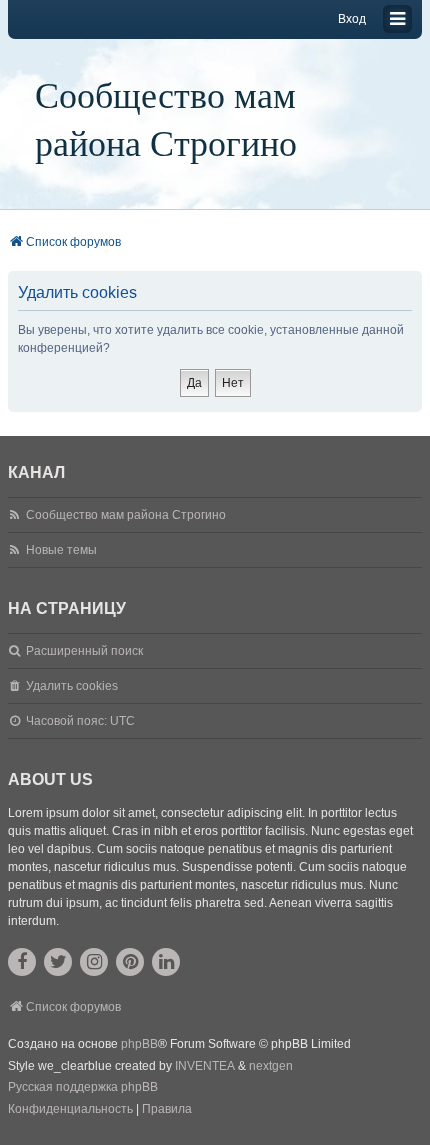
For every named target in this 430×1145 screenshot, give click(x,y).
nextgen (271, 1066)
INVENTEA (205, 1066)
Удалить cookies (72, 686)
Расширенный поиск (84, 651)
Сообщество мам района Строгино (166, 118)
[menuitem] (70, 1110)
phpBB (139, 1044)
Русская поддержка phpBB (83, 1087)
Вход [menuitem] (352, 19)
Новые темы (61, 550)
